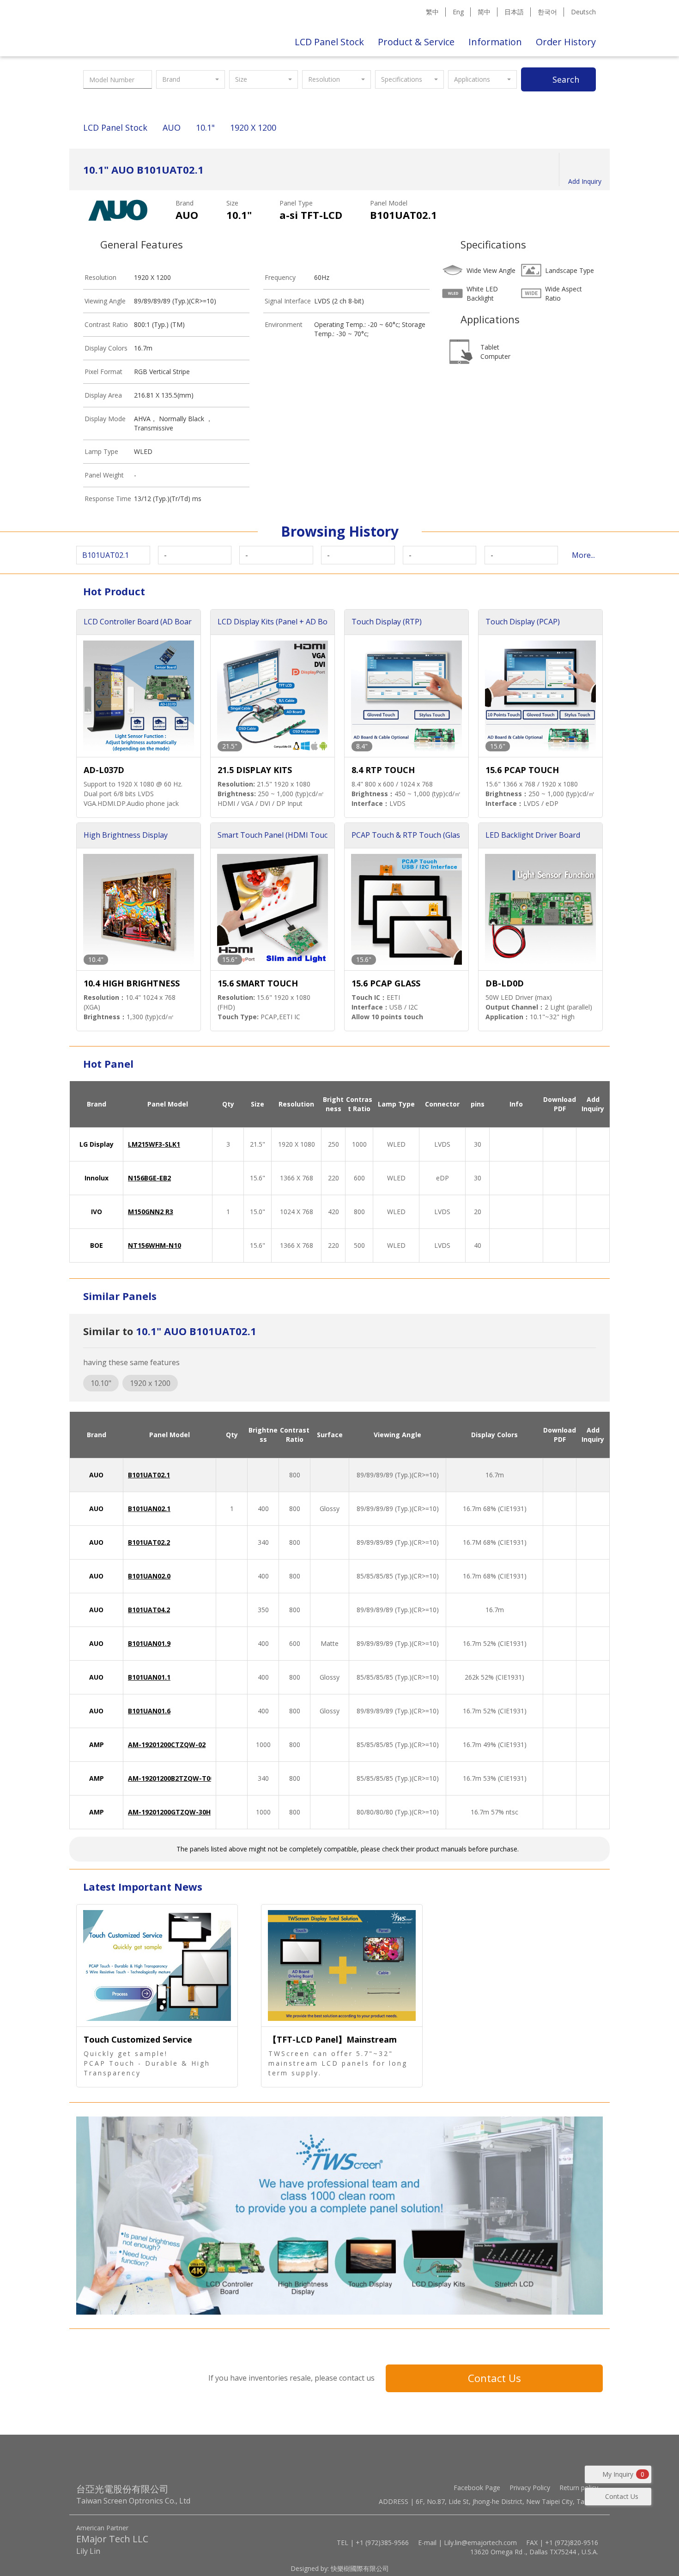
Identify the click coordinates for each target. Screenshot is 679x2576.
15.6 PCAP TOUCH (522, 770)
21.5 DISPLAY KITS (255, 770)
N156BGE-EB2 (149, 1178)
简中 (484, 12)
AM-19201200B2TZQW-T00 (171, 1778)
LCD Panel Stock (329, 42)
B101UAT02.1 (149, 1475)
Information (495, 42)
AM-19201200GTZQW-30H (169, 1812)
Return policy (579, 2488)
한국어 (547, 12)
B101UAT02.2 (149, 1542)
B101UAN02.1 (149, 1509)
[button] (191, 79)
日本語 (514, 12)
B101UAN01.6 (149, 1711)
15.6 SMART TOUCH (258, 983)
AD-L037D (104, 770)
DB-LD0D (505, 983)
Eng (458, 12)
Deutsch (583, 12)
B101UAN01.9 (149, 1643)
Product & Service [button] (416, 42)
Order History (566, 42)
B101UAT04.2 (149, 1610)
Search (566, 79)
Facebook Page (477, 2488)
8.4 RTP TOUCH (383, 770)
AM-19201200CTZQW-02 (167, 1745)
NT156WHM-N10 (155, 1245)
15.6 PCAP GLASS (386, 983)
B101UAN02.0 (149, 1576)
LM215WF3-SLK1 (154, 1144)
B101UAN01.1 (149, 1677)
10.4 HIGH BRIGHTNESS (132, 983)
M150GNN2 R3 (151, 1212)
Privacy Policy (530, 2488)
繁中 (432, 12)
